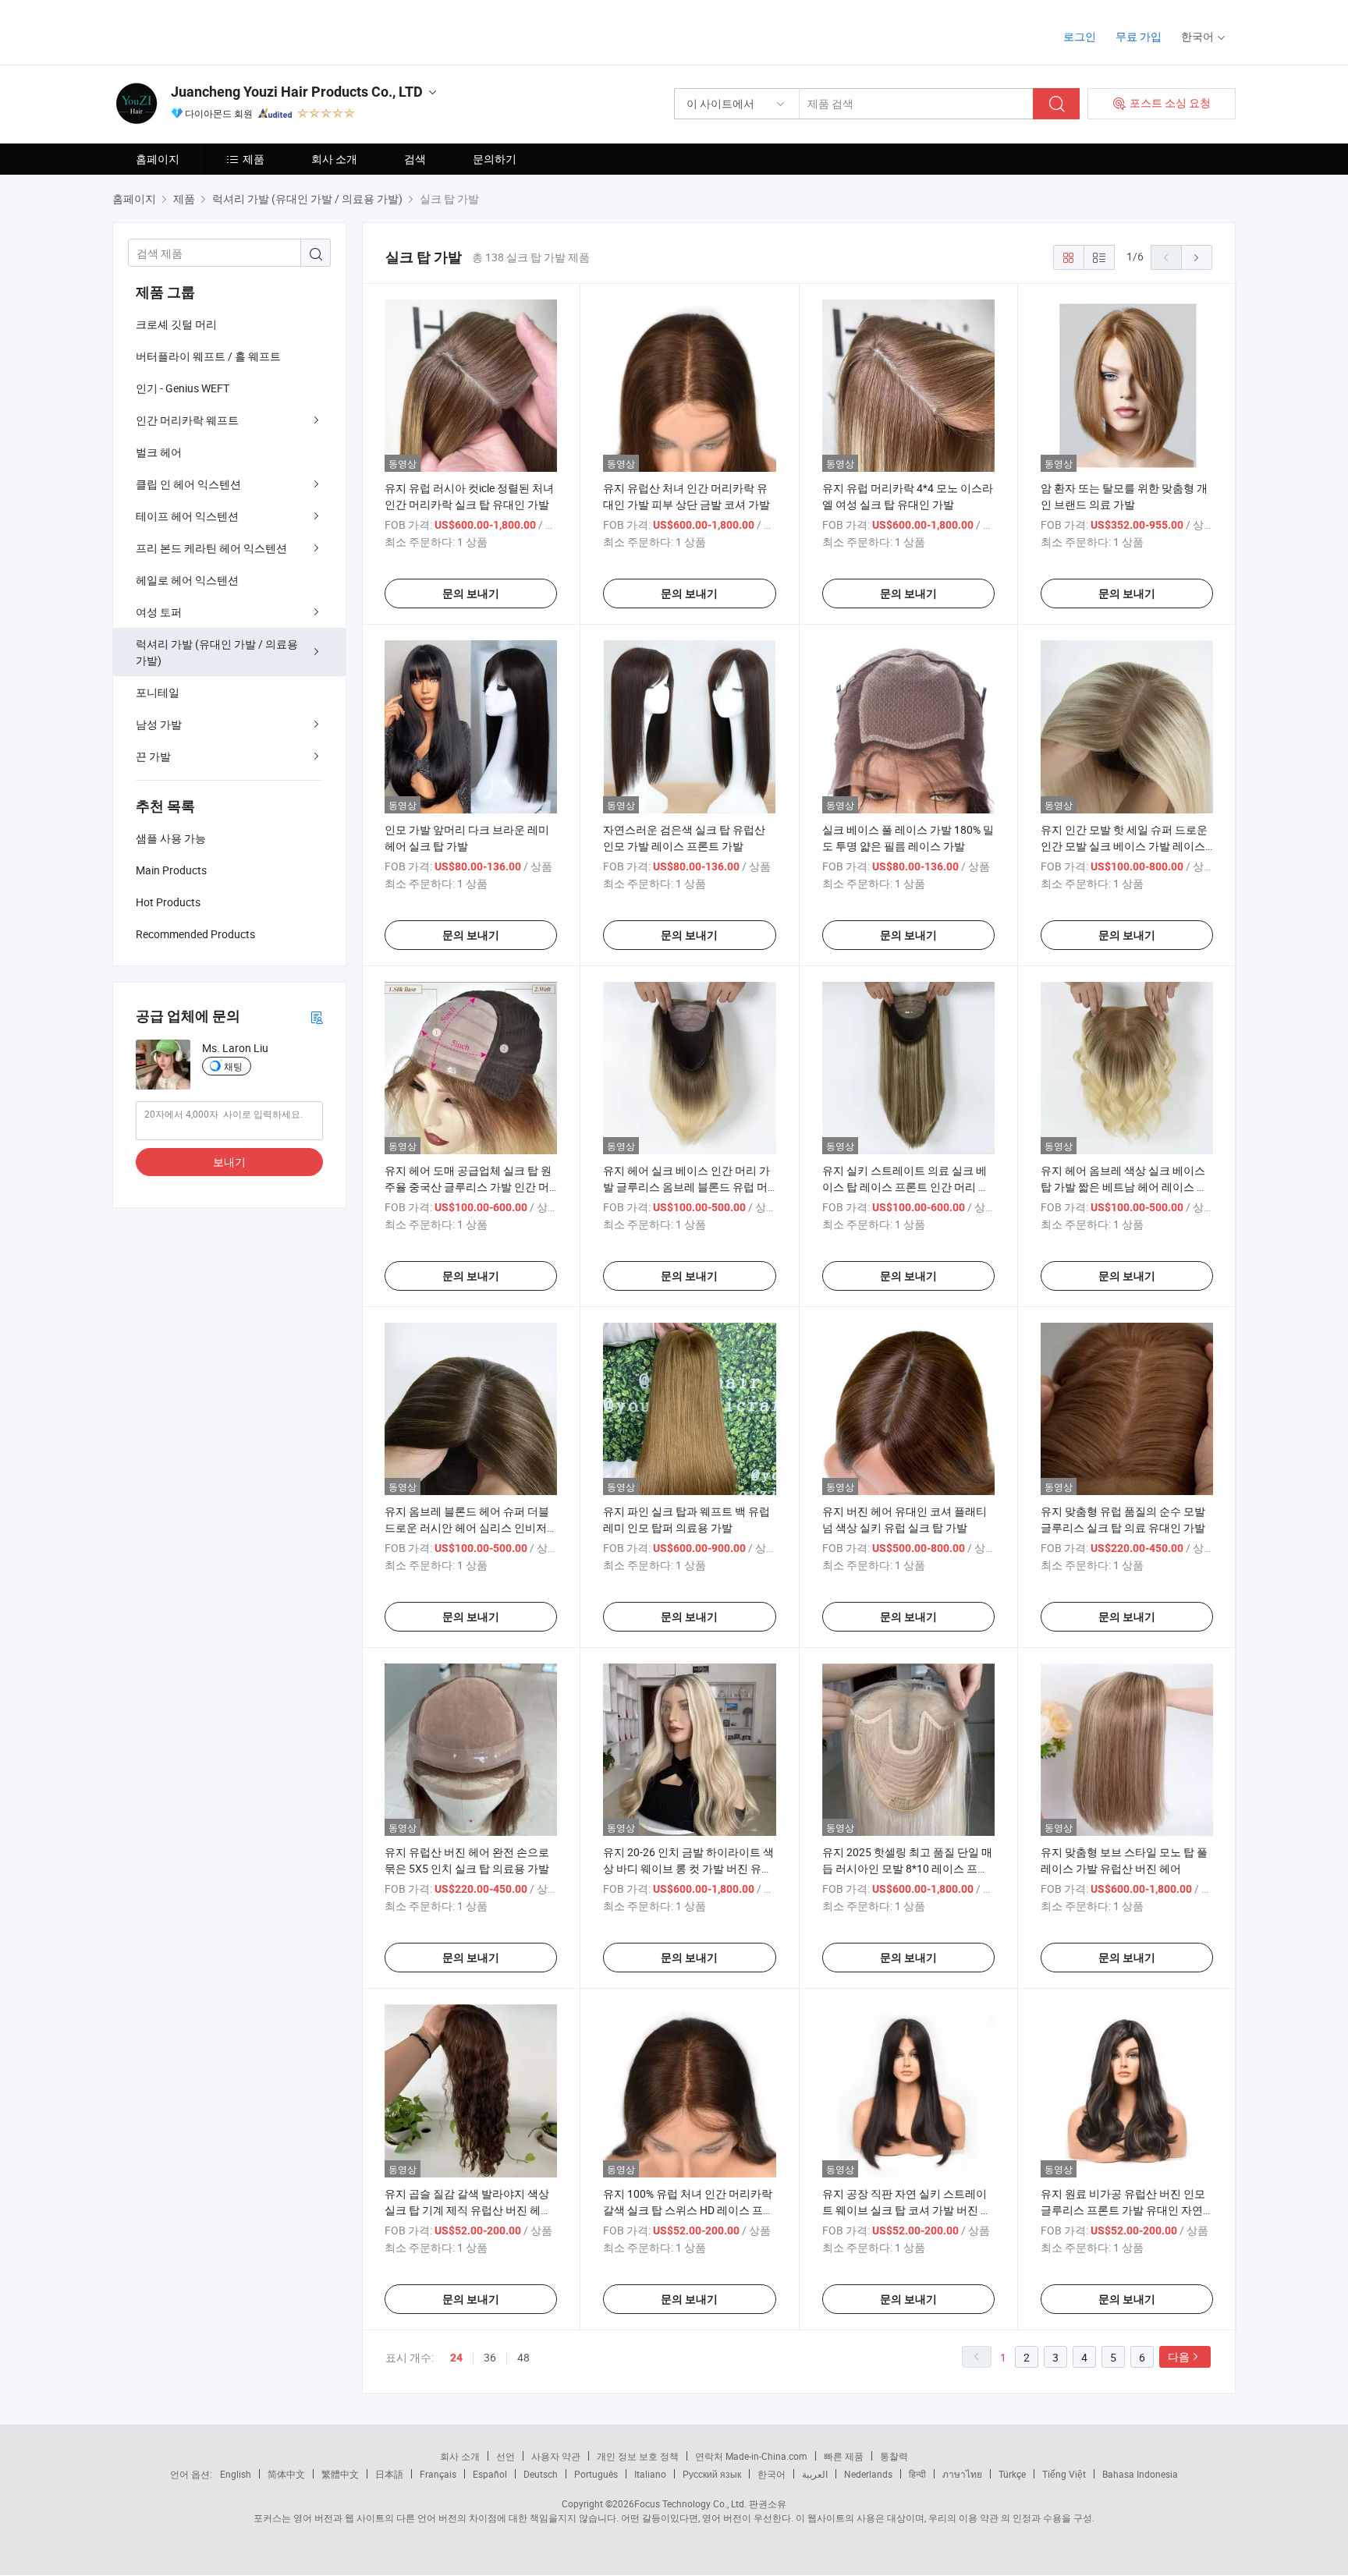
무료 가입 (1139, 36)
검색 (415, 159)
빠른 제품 (844, 2456)
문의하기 (495, 159)
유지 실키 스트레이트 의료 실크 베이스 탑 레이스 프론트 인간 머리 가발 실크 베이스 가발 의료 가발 (906, 1187)
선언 (505, 2456)
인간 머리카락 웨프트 (187, 420)
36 (490, 2357)
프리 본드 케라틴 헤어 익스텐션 (211, 548)
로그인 (1080, 36)
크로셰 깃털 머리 (176, 324)
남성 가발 (159, 724)
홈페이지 (158, 159)
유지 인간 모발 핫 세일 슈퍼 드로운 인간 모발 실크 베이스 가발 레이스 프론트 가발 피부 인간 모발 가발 (1124, 846)
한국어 (772, 2474)
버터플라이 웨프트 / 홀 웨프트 (208, 356)
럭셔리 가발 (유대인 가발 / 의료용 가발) (217, 652)
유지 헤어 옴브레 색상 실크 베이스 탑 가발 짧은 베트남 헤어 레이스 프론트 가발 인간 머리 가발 (1124, 1187)
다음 (1179, 2356)
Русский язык (712, 2474)
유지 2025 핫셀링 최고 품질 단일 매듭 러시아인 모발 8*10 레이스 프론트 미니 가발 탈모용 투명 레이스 (907, 1868)
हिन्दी (917, 2474)
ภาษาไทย (962, 2474)
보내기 (229, 1162)
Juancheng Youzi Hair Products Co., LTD (297, 92)
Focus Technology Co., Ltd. (690, 2503)
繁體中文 (340, 2474)
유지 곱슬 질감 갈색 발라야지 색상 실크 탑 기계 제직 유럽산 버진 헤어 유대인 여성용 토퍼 (468, 2210)
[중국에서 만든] (213, 31)
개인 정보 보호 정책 (638, 2456)
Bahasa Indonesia (1140, 2474)
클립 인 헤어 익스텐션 (188, 484)
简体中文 (286, 2474)
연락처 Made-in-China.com (751, 2456)
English (236, 2474)
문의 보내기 (471, 594)
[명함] (317, 1017)
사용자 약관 (556, 2456)
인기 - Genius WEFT (183, 388)
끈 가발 (153, 756)
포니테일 (158, 692)
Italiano (650, 2474)
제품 (254, 159)
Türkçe (1012, 2474)
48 (523, 2357)
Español (490, 2474)
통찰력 (894, 2456)
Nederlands (868, 2474)
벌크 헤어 (159, 452)
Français (438, 2474)
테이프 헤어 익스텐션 (187, 516)
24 (456, 2358)
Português (596, 2474)
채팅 (233, 1066)
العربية (815, 2474)
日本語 (389, 2474)
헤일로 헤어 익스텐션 (187, 580)
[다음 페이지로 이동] (1197, 257)
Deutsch (541, 2474)
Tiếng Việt (1064, 2474)
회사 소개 (334, 159)
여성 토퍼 (159, 612)
